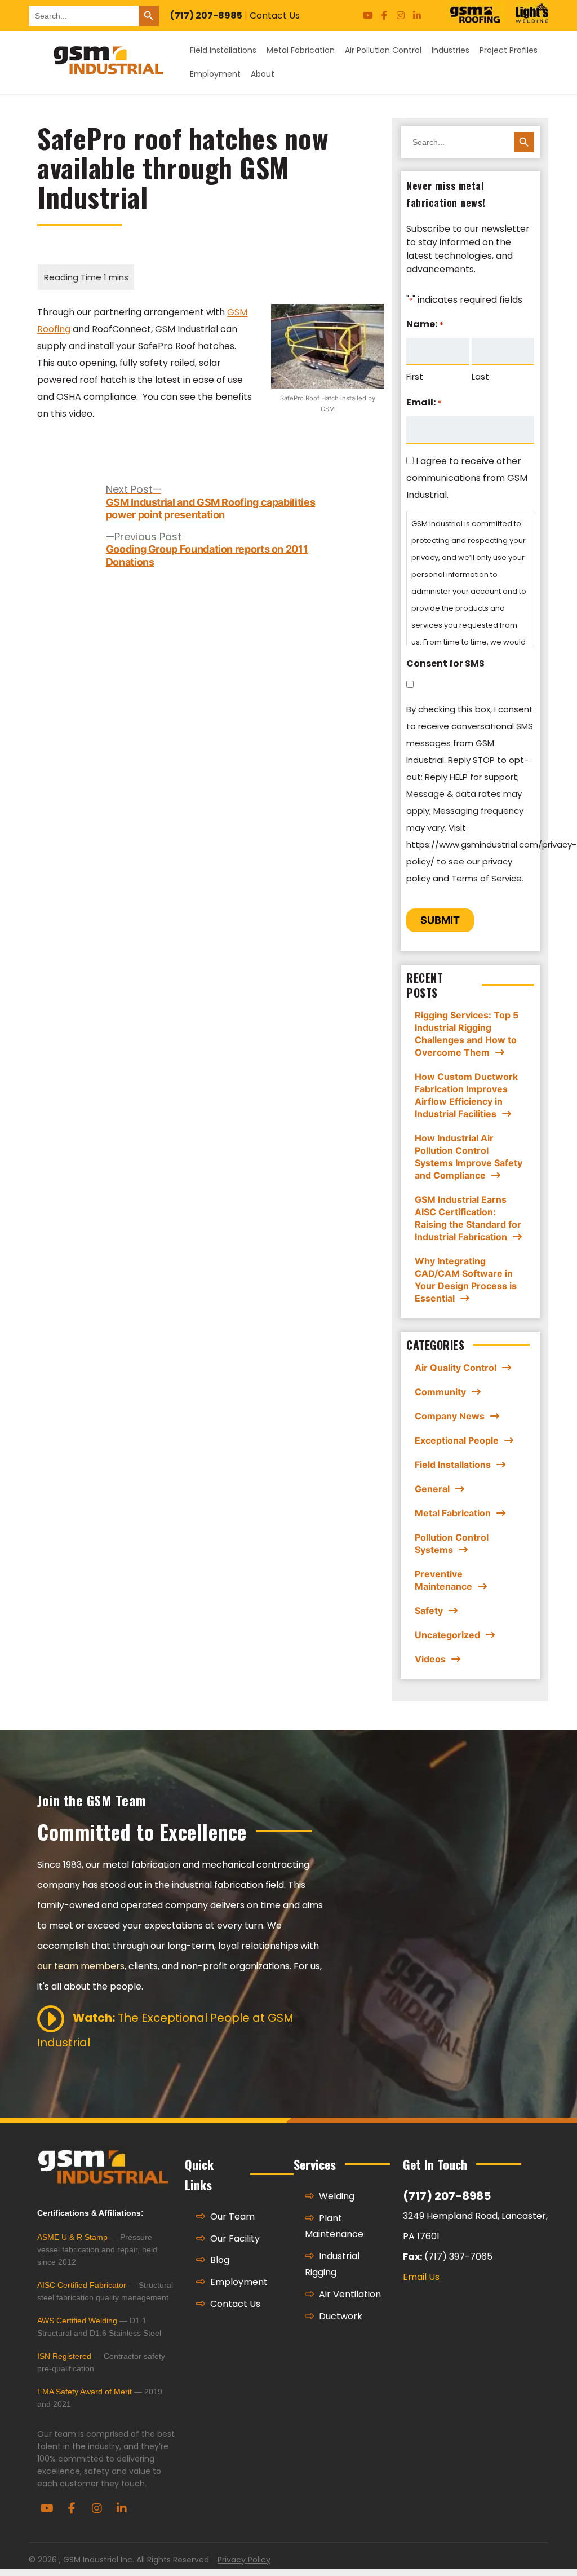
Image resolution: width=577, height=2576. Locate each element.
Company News (450, 1416)
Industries (450, 50)
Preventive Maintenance (443, 1580)
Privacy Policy (244, 2560)
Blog (219, 2260)
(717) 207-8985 (206, 16)
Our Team (231, 2216)
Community (440, 1392)
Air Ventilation (349, 2294)
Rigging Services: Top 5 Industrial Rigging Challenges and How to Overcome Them (467, 1034)
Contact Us (275, 16)
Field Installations (223, 50)
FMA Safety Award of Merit (85, 2392)
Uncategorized (447, 1635)
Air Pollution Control (383, 50)
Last (480, 376)
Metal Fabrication (301, 50)
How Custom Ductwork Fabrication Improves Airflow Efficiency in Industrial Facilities (466, 1095)
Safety (429, 1611)
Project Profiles (509, 50)
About (263, 74)
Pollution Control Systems (452, 1543)
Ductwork (339, 2316)
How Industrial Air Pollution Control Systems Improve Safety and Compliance (469, 1157)
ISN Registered (64, 2356)
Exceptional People (457, 1440)
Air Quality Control (456, 1368)
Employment (215, 74)
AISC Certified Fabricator (82, 2285)
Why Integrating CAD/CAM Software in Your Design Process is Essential (466, 1280)
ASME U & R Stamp (72, 2237)
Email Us (421, 2277)
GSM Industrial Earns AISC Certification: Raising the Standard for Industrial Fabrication (468, 1218)
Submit (440, 920)
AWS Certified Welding (77, 2321)
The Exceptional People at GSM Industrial (165, 2030)
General (432, 1489)
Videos (430, 1659)
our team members (81, 1966)
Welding (336, 2196)
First (415, 376)
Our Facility (234, 2238)
